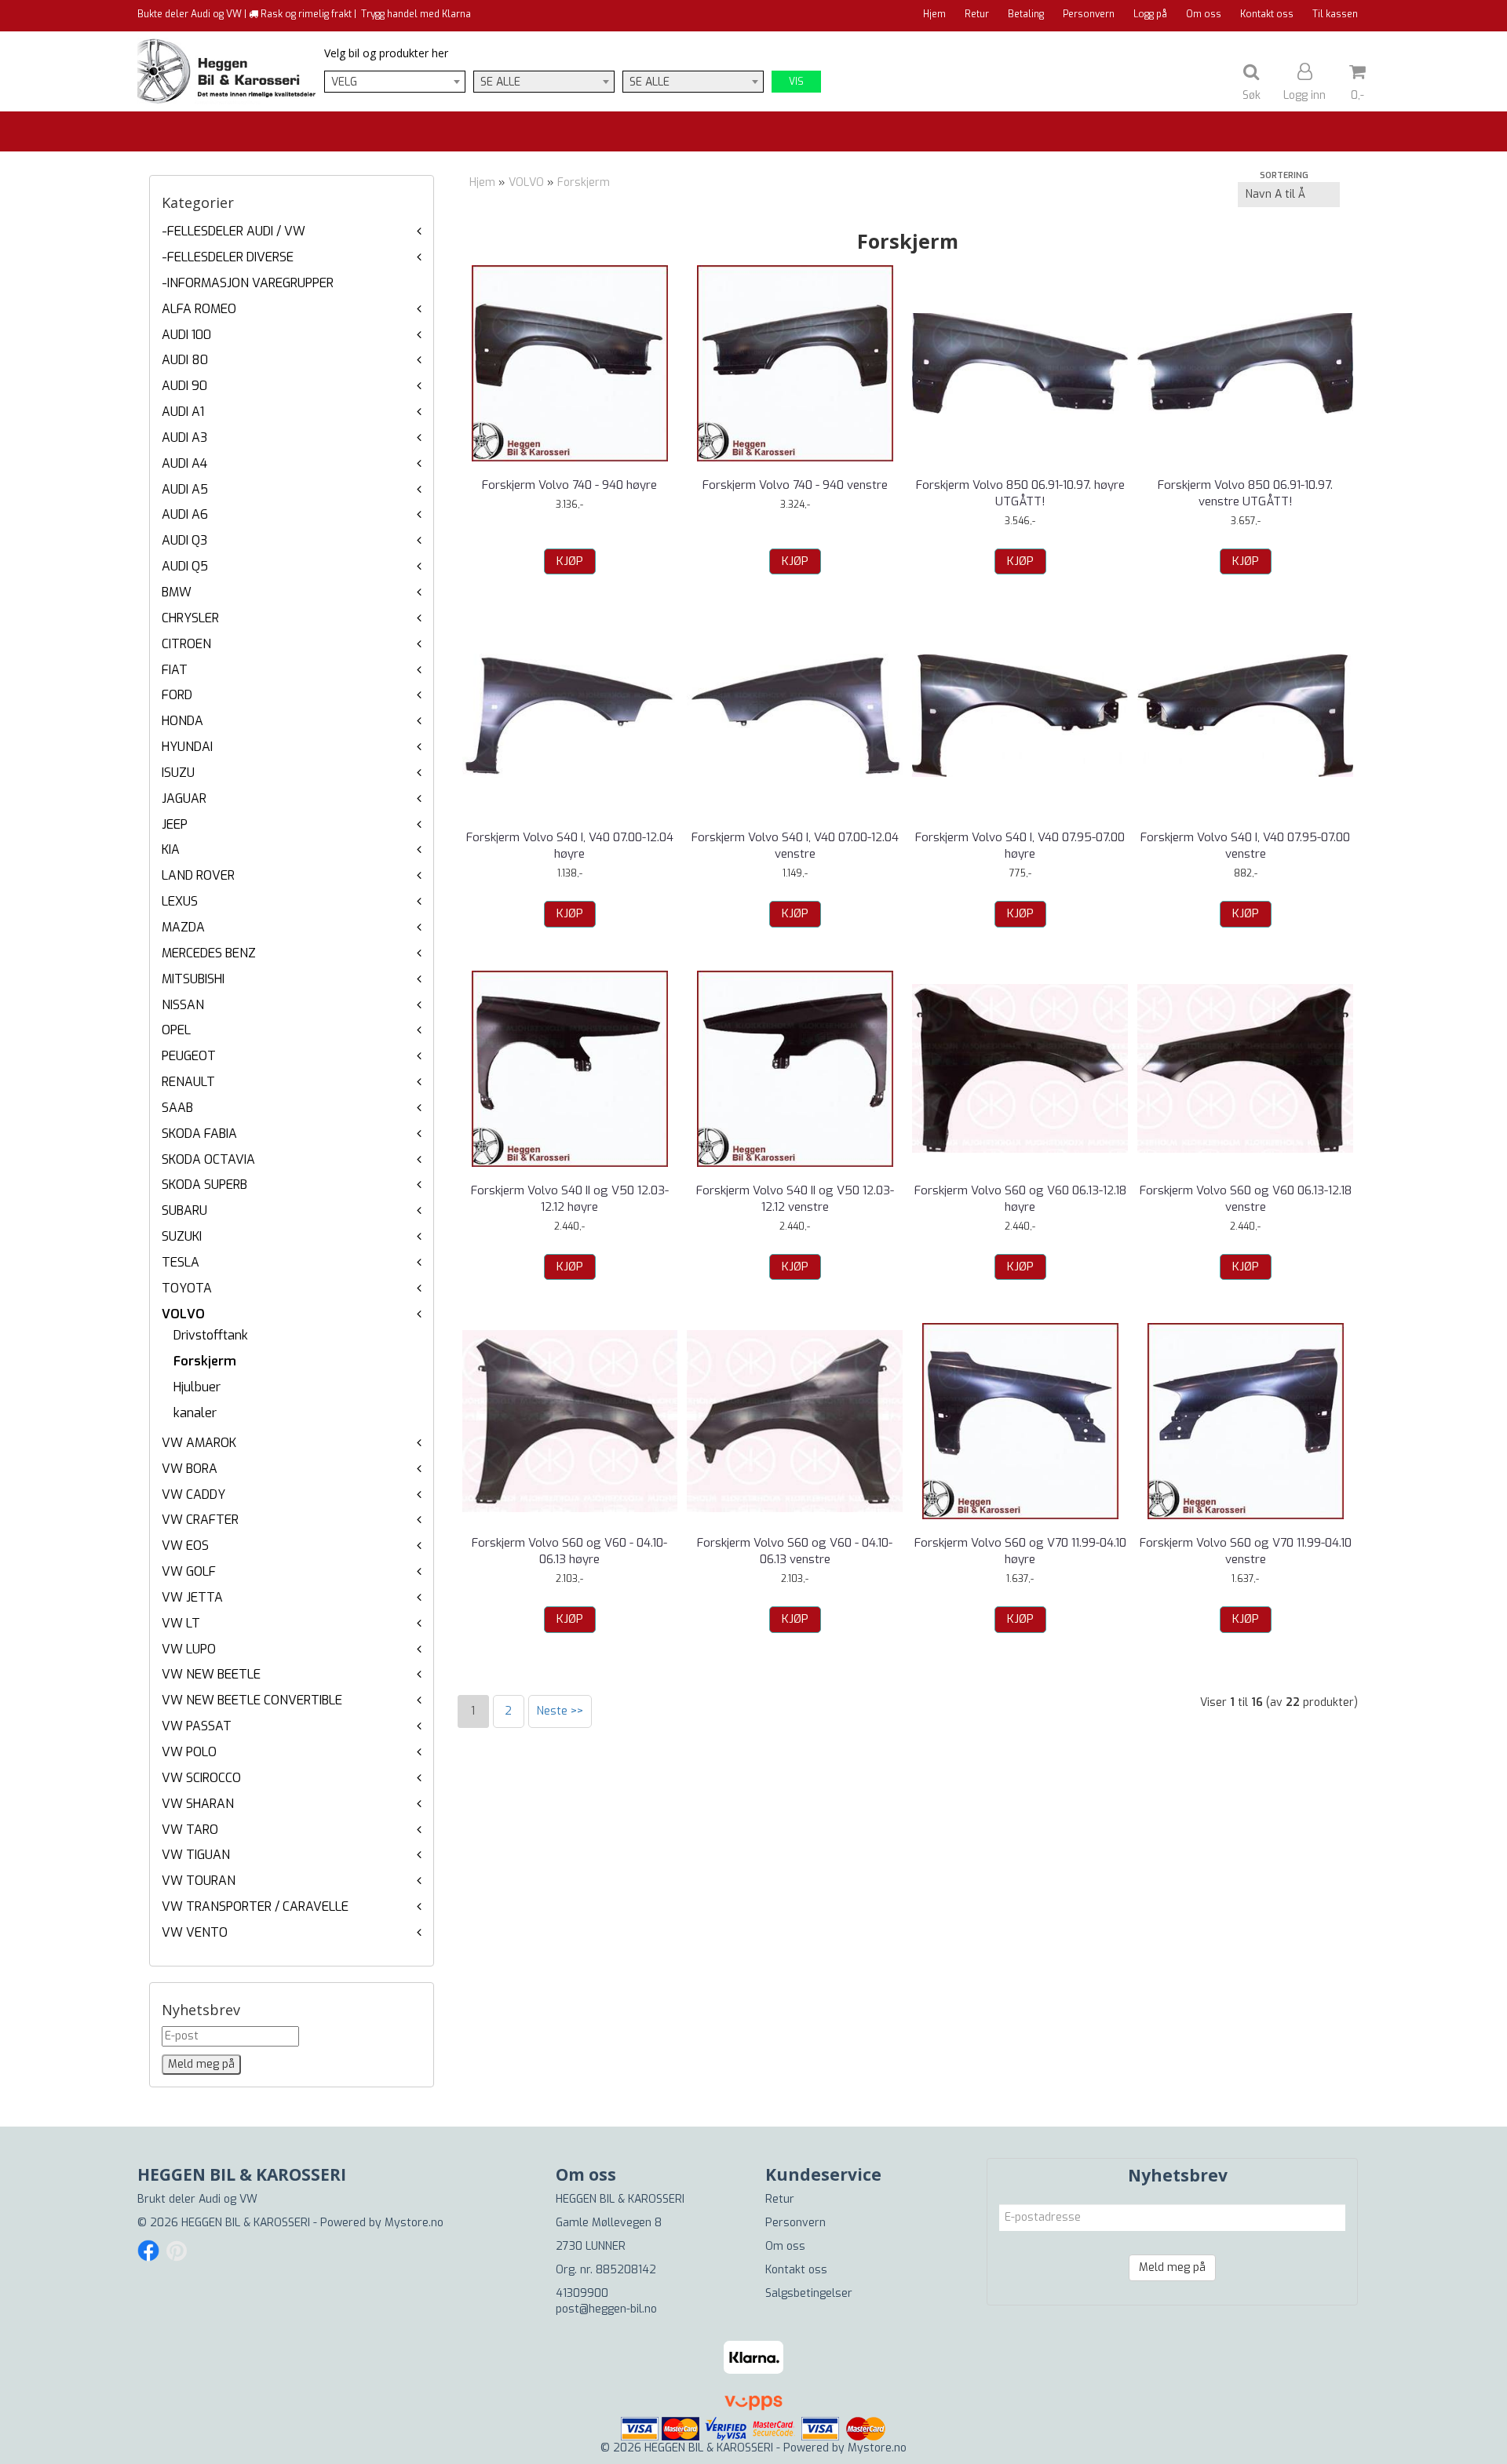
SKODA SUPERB (204, 1185)
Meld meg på (1172, 2267)
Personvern (1089, 14)
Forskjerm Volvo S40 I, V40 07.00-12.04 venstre (795, 846)
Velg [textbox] (344, 82)
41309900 (582, 2293)
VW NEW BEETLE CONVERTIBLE (252, 1700)
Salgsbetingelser (809, 2293)
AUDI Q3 (184, 540)
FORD (177, 695)
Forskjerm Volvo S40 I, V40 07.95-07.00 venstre (1245, 846)
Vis (796, 82)
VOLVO (183, 1314)
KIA (171, 849)
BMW (177, 592)
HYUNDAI (187, 747)
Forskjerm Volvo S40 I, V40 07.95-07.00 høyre (1020, 846)
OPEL (176, 1030)
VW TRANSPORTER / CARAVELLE (255, 1906)
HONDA (182, 721)
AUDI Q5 (185, 566)
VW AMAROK (199, 1443)
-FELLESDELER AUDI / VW (234, 231)
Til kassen (1335, 14)
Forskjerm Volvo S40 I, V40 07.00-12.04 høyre (570, 846)
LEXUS (180, 901)
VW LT (181, 1623)
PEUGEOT (189, 1056)
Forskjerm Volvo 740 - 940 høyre (569, 485)
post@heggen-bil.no (606, 2309)
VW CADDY (193, 1494)
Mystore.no (414, 2223)
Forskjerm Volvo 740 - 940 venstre (795, 485)
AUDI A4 (184, 463)
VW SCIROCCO (201, 1778)
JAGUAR (184, 798)
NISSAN (183, 1005)
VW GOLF (189, 1571)
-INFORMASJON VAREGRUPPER (248, 283)
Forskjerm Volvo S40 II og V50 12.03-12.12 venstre (795, 1199)
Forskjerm (205, 1361)
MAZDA (183, 927)
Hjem (934, 14)
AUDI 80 (185, 360)
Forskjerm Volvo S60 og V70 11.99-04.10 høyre (1020, 1551)
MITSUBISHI (193, 979)
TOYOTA (187, 1288)
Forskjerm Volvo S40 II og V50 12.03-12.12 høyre (570, 1199)
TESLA (181, 1262)
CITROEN (186, 644)
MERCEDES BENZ (209, 953)
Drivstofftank (211, 1335)
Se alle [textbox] (500, 82)
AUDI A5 (185, 489)
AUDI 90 (184, 386)
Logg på (1150, 14)
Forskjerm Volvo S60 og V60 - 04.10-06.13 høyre (569, 1551)
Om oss (1204, 14)
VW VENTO (195, 1932)
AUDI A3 (184, 437)
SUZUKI (182, 1236)
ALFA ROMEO (199, 309)
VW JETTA (192, 1597)
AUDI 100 (186, 335)
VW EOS (185, 1545)
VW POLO (189, 1752)
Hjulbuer (197, 1387)
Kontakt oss (1267, 14)
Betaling (1026, 14)
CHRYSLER (190, 618)
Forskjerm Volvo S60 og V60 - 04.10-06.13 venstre (795, 1551)
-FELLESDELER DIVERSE (228, 257)
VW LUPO (189, 1649)
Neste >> (560, 1711)
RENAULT (188, 1082)
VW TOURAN (199, 1881)
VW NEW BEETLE (211, 1674)
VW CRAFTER (200, 1520)
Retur (977, 14)
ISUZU (178, 773)
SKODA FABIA (199, 1134)
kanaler (195, 1413)
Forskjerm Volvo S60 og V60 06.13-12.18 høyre (1020, 1199)
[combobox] (395, 82)
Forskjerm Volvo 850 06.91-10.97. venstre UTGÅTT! (1245, 493)
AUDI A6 (185, 514)
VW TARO (190, 1830)
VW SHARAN (198, 1804)
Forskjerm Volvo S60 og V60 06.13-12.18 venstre (1246, 1199)
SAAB (177, 1108)
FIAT (175, 670)
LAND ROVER (198, 875)
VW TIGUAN (196, 1855)
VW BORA (190, 1469)
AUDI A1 (183, 412)
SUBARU (184, 1210)
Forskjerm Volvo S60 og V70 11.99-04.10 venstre (1246, 1551)
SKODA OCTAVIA (208, 1159)
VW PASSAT (197, 1726)
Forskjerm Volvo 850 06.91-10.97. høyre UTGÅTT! (1020, 493)
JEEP (175, 824)
